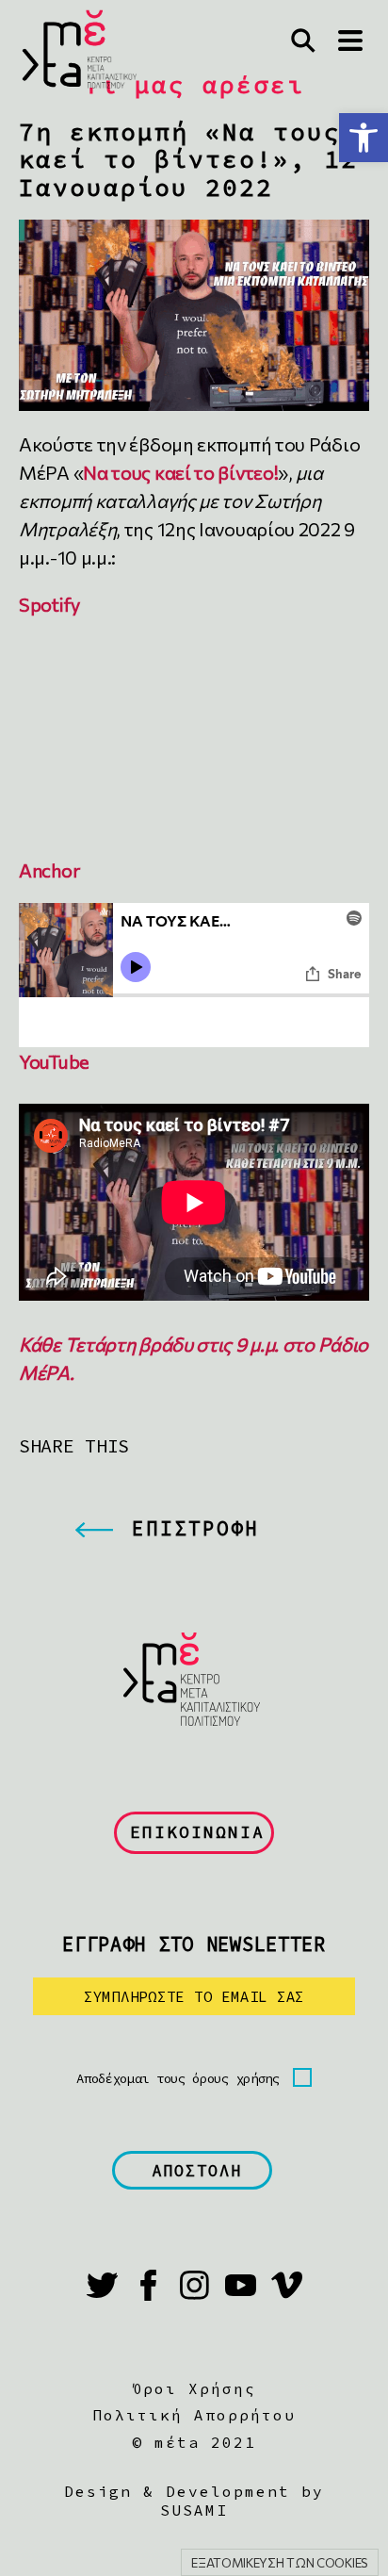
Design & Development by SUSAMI (194, 2501)
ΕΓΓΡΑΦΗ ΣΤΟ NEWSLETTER (194, 1944)
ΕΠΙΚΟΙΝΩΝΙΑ (197, 1832)
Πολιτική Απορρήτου (194, 2415)
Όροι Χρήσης (194, 2388)
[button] (364, 138)
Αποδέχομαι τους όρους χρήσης (178, 2078)
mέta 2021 (205, 2442)
